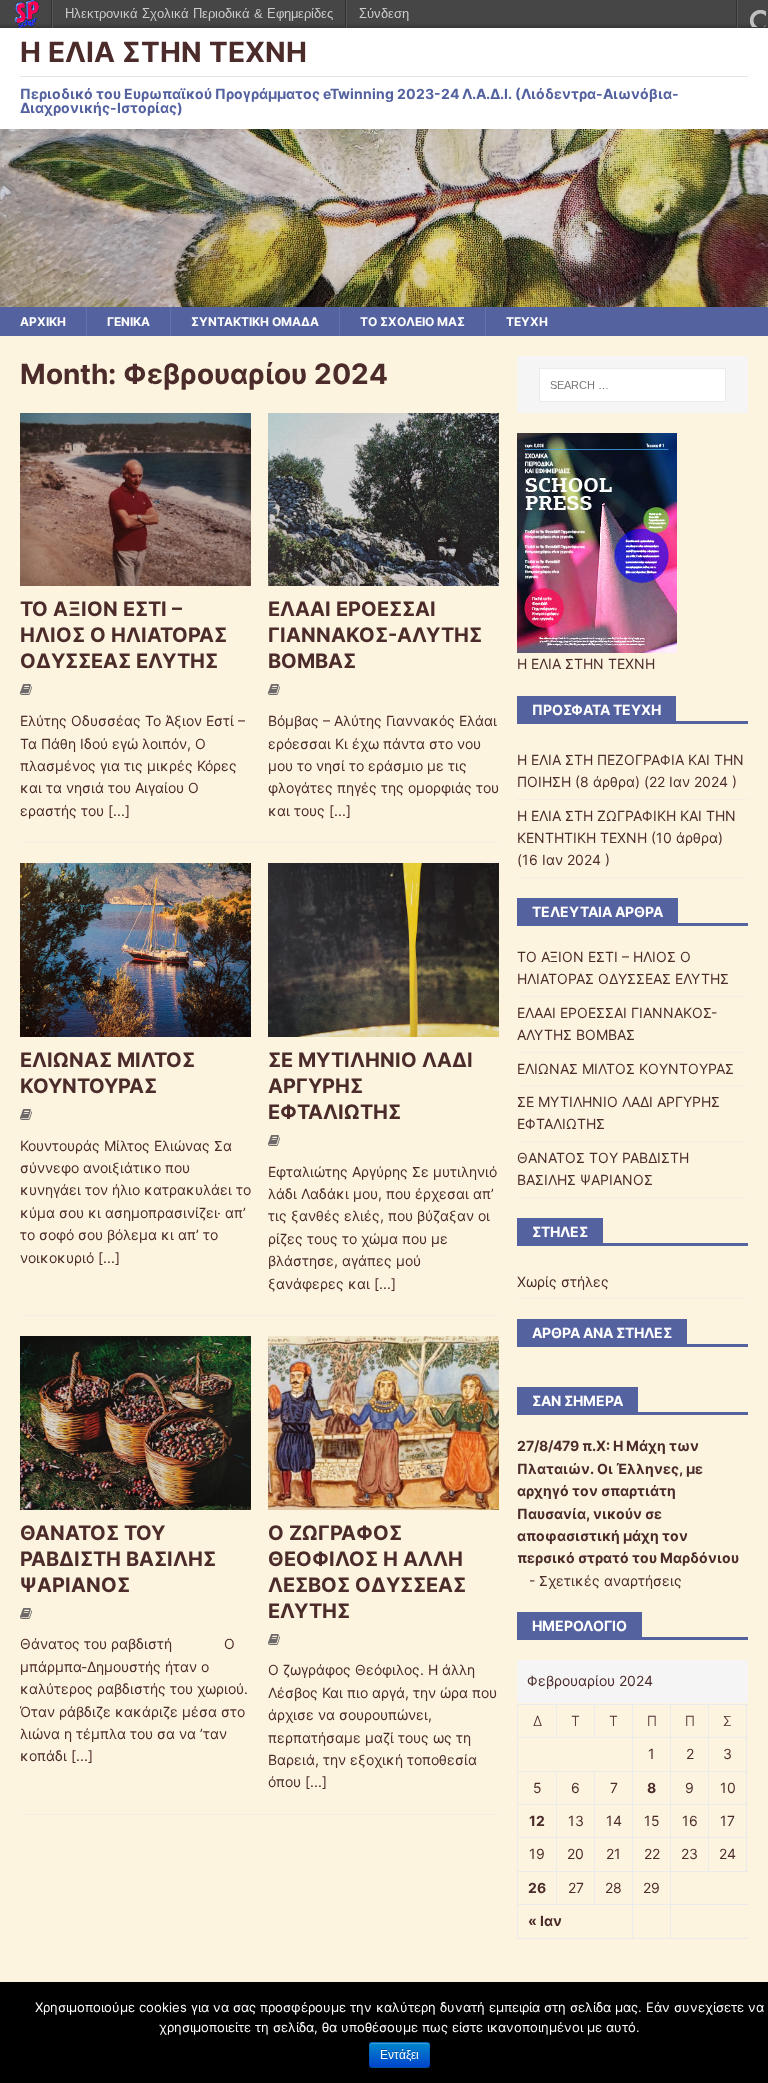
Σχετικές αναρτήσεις (610, 1580)
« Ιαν (545, 1920)
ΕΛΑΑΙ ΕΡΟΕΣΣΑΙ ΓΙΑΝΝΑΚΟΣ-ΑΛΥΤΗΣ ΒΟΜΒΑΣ (375, 635)
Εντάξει (399, 2055)
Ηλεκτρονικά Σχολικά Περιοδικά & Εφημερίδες (199, 13)
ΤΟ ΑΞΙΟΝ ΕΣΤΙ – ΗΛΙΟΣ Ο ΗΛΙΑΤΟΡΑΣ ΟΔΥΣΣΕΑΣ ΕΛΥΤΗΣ (123, 635)
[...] (119, 810)
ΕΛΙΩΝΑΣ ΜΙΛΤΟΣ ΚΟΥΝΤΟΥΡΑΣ (625, 1068)
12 (537, 1820)
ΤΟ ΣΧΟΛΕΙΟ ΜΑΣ (412, 321)
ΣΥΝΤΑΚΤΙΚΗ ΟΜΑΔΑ (255, 321)
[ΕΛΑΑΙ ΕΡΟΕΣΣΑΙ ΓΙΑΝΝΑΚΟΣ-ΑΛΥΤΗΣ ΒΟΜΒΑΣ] (383, 574)
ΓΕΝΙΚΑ (128, 321)
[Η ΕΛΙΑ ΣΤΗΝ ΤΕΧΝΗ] (384, 295)
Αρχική (43, 321)
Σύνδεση (384, 13)
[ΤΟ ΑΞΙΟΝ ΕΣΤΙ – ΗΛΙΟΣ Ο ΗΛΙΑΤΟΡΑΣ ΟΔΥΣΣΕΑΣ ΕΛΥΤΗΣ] (135, 574)
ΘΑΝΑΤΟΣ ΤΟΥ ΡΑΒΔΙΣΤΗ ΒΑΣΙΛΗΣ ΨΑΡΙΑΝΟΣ (118, 1559)
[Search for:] (632, 385)
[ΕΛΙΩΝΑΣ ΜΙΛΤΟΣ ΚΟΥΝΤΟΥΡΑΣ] (135, 1024)
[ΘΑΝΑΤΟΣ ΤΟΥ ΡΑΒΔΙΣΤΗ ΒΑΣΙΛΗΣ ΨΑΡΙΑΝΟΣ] (135, 1497)
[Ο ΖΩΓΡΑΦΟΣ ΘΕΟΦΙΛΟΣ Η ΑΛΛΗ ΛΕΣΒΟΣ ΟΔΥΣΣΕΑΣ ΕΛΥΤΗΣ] (383, 1497)
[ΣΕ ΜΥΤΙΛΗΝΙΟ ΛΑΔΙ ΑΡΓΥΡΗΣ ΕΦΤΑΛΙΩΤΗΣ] (383, 1024)
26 (537, 1887)
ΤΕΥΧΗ (527, 321)
